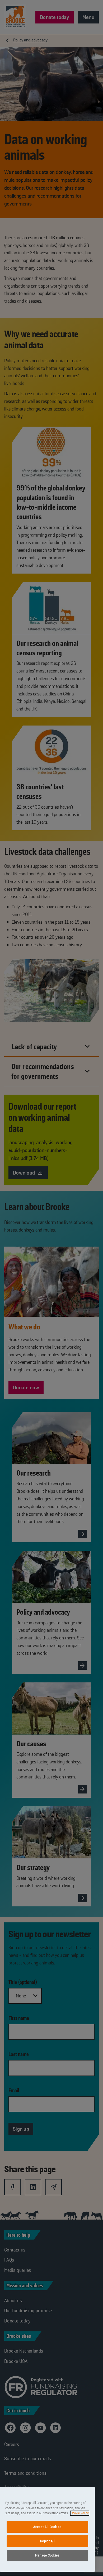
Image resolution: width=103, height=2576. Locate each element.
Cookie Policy (80, 2513)
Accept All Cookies (47, 2527)
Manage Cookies (47, 2555)
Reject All (48, 2541)
